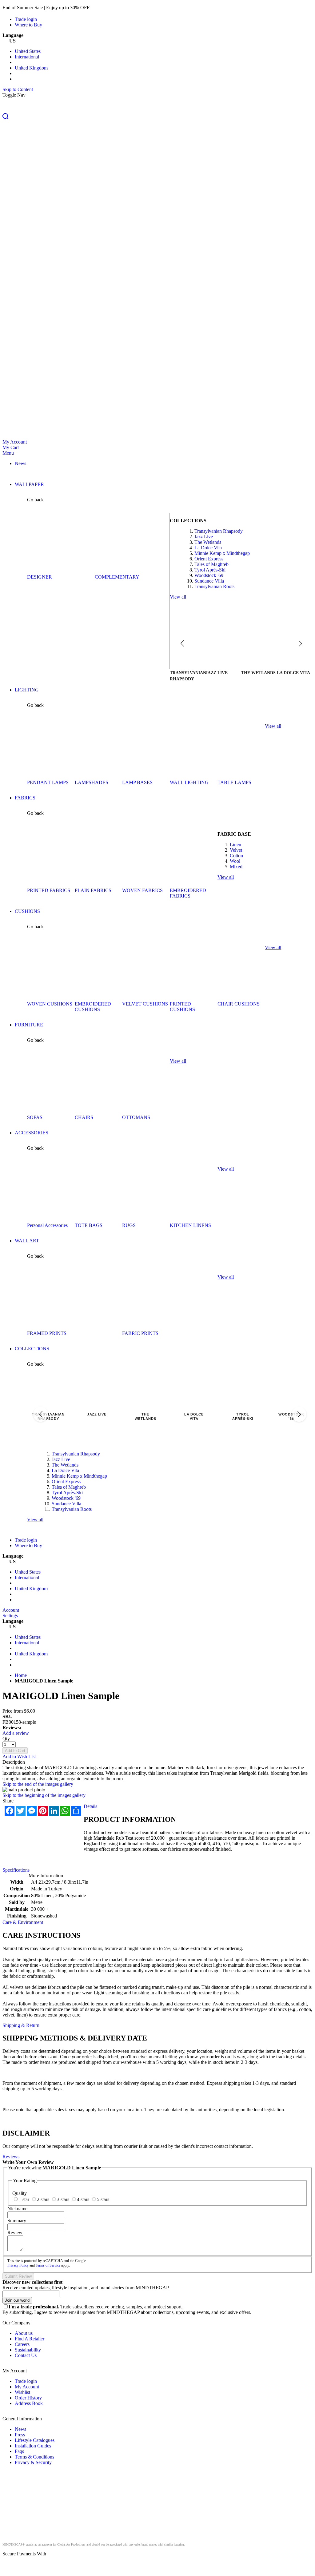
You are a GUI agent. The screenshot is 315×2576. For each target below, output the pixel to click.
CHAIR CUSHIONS (239, 1004)
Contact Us (26, 2355)
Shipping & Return (21, 2025)
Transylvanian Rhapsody (219, 531)
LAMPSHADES (92, 782)
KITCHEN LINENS (190, 1225)
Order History (28, 2398)
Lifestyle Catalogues (35, 2440)
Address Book (29, 2403)
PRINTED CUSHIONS (182, 1007)
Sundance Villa (209, 581)
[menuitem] (20, 463)
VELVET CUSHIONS (145, 1004)
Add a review (16, 1733)
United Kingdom (31, 68)
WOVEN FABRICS (142, 890)
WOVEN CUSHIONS (50, 1004)
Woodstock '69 (209, 575)
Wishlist (22, 2392)
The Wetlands (208, 542)
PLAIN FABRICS (93, 890)
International (27, 57)
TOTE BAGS (89, 1225)
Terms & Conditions (34, 2457)
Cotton (236, 856)
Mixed (236, 867)
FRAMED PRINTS (47, 1333)
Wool (235, 861)
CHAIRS (84, 1117)
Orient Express (209, 559)
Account (11, 1610)
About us (24, 2333)
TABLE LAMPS (234, 782)
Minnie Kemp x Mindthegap (222, 553)
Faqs (19, 2451)
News (20, 2429)
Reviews (11, 2157)
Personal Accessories (47, 1225)
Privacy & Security (33, 2462)
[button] (157, 117)
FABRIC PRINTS (140, 1333)
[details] (100, 8)
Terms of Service (48, 2265)
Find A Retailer (30, 2339)
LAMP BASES (137, 782)
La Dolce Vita (208, 548)
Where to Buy (28, 25)
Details (90, 1806)
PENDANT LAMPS (48, 782)
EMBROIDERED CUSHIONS (93, 1007)
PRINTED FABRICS (49, 890)
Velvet (236, 850)
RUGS (129, 1225)
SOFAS (35, 1117)
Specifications (16, 1870)
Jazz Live (204, 537)
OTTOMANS (136, 1117)
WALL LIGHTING (189, 782)
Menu (8, 453)
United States (28, 51)
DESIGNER (40, 577)
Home (21, 1675)
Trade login (26, 19)
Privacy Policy (18, 2265)
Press (20, 2435)
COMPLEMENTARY (117, 577)
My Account (15, 442)
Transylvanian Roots (214, 586)
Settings (10, 1616)
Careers (22, 2344)
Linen (235, 844)
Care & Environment (23, 1922)
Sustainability (28, 2350)
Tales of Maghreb (211, 564)
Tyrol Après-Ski (210, 570)
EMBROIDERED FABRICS (188, 893)
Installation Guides (33, 2446)
